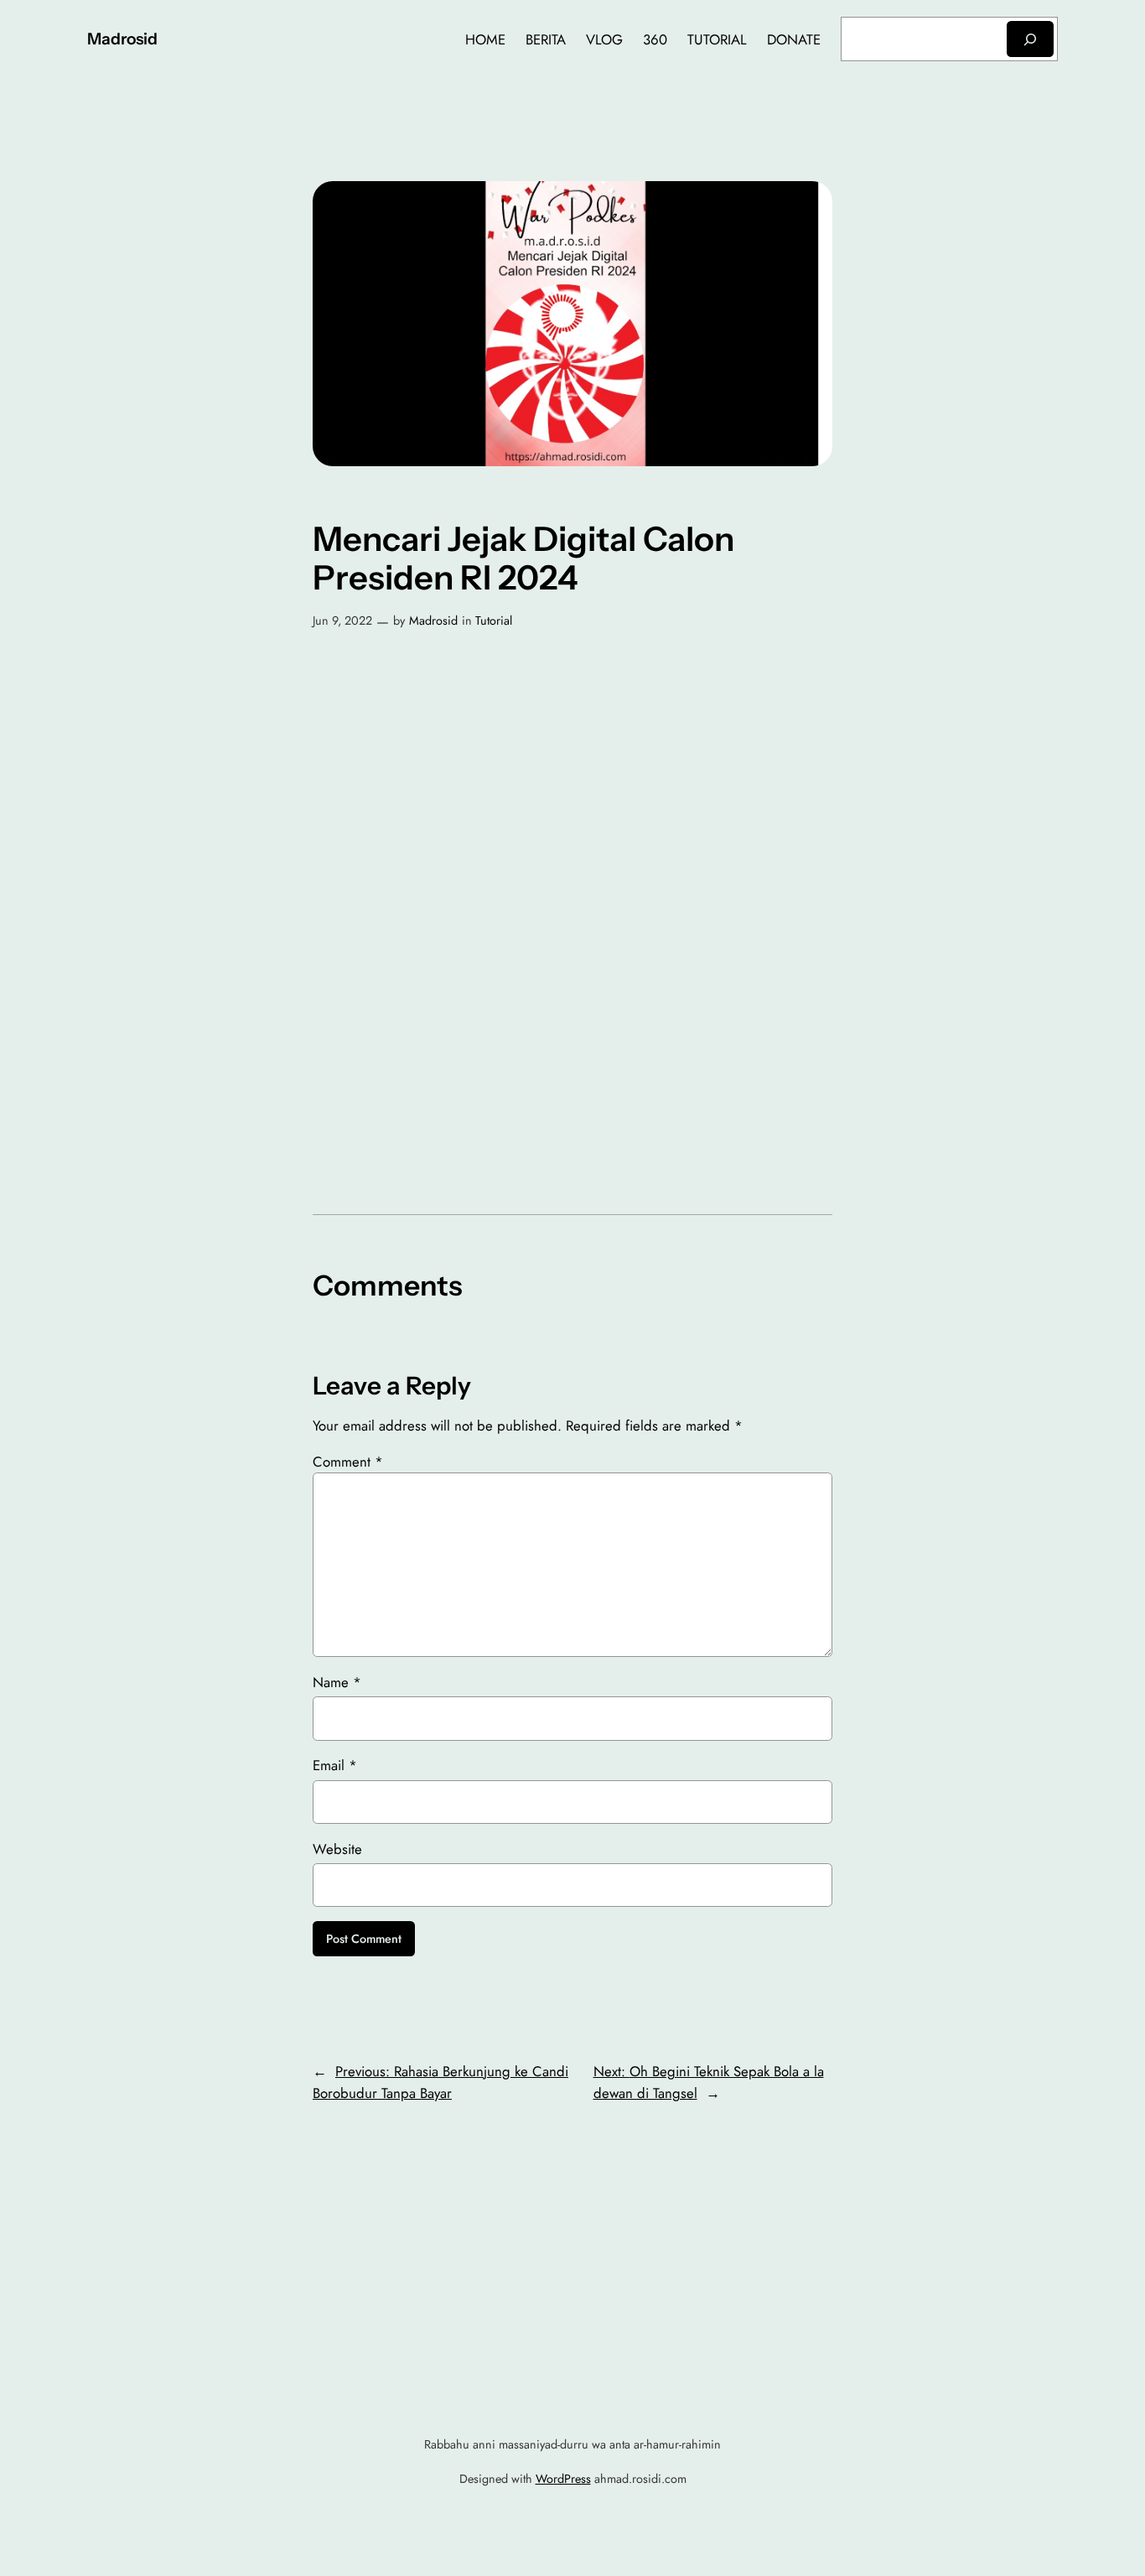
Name (337, 1682)
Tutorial (494, 621)
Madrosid (122, 39)
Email (335, 1765)
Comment (348, 1462)
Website (337, 1849)
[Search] (1030, 39)
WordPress (563, 2479)
